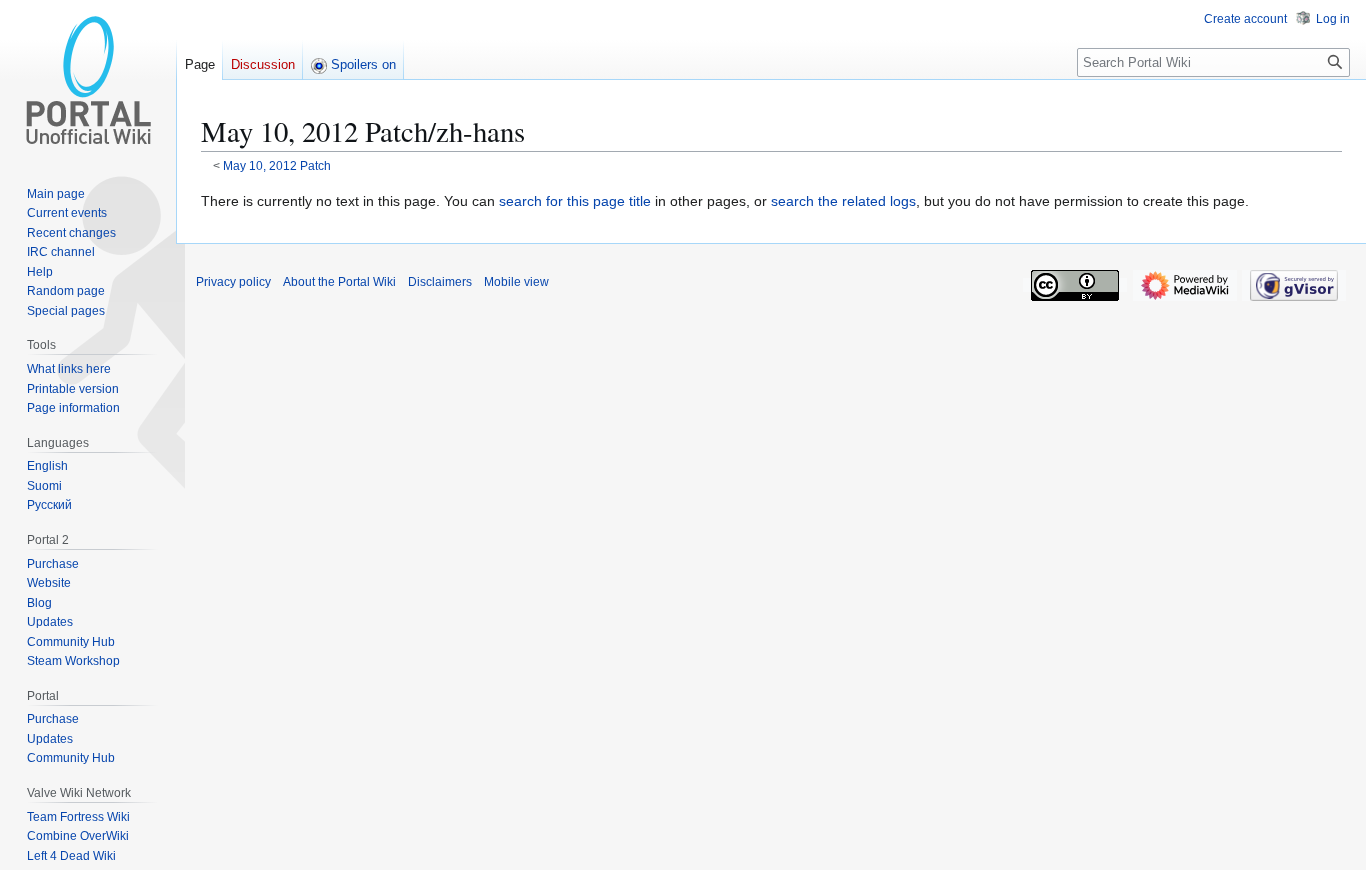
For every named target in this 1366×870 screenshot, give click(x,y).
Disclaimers (440, 282)
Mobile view (516, 282)
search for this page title (575, 201)
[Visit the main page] (88, 80)
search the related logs (843, 201)
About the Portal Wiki (339, 282)
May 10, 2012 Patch (277, 165)
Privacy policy (233, 282)
